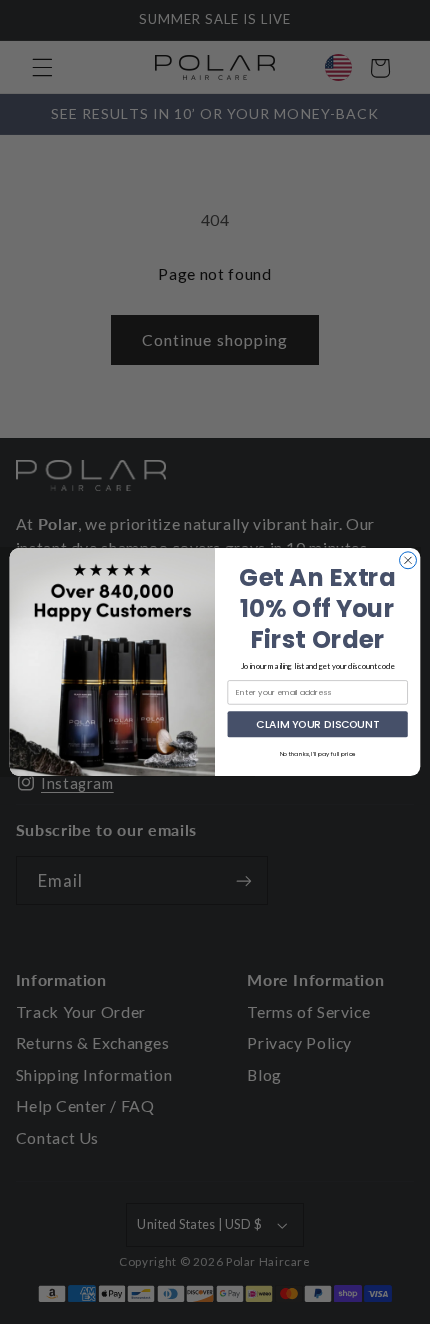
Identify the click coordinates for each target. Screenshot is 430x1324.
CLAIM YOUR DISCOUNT (317, 724)
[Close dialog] (408, 560)
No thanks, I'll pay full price (318, 754)
